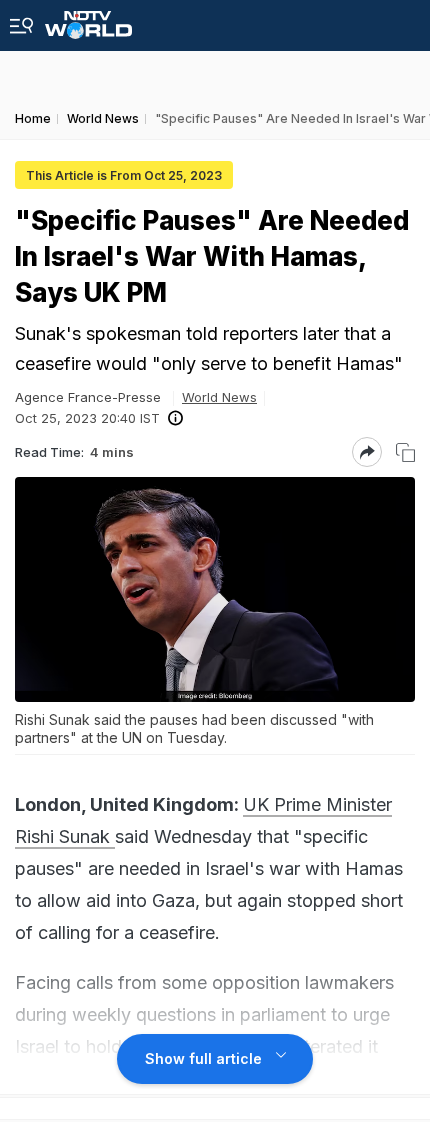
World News (219, 397)
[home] (88, 19)
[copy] (405, 452)
